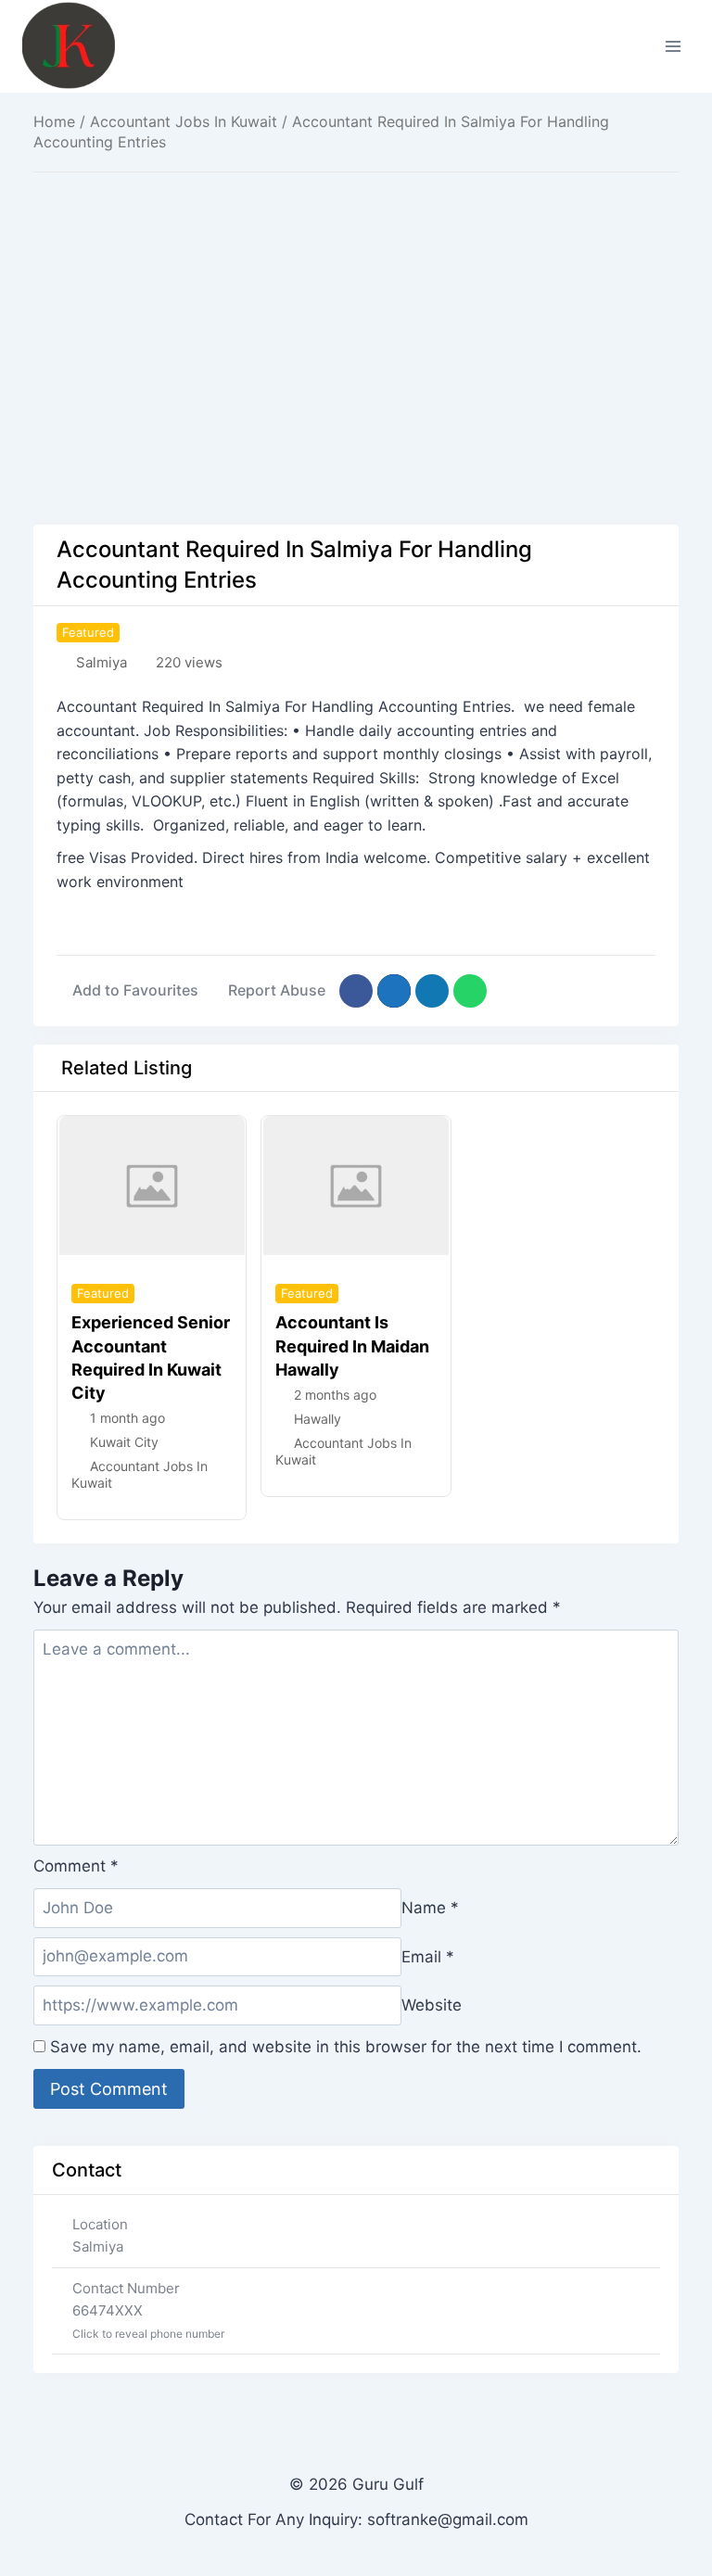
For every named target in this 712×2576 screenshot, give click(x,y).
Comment (76, 1866)
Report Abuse (277, 990)
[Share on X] (394, 991)
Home (54, 121)
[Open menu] (673, 46)
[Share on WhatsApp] (470, 991)
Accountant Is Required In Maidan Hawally (352, 1345)
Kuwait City (124, 1442)
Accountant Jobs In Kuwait (184, 121)
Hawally (318, 1419)
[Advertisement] (356, 321)
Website (432, 2005)
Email (428, 1956)
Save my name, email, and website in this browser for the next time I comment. (346, 2047)
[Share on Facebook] (356, 991)
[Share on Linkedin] (432, 991)
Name (430, 1908)
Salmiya (102, 662)
